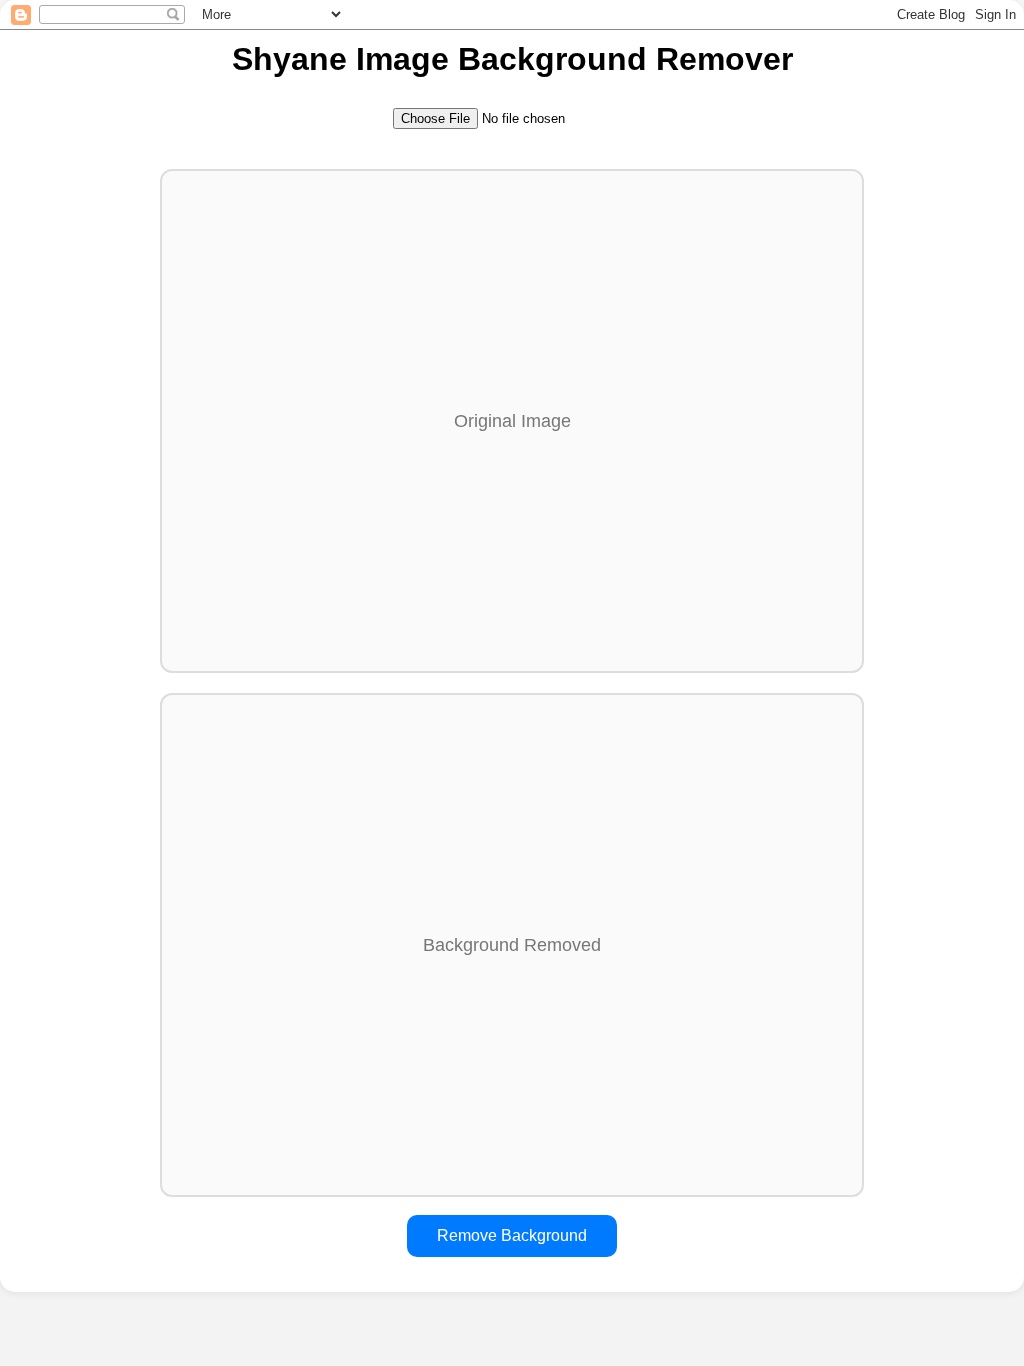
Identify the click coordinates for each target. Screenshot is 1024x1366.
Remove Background (512, 1235)
